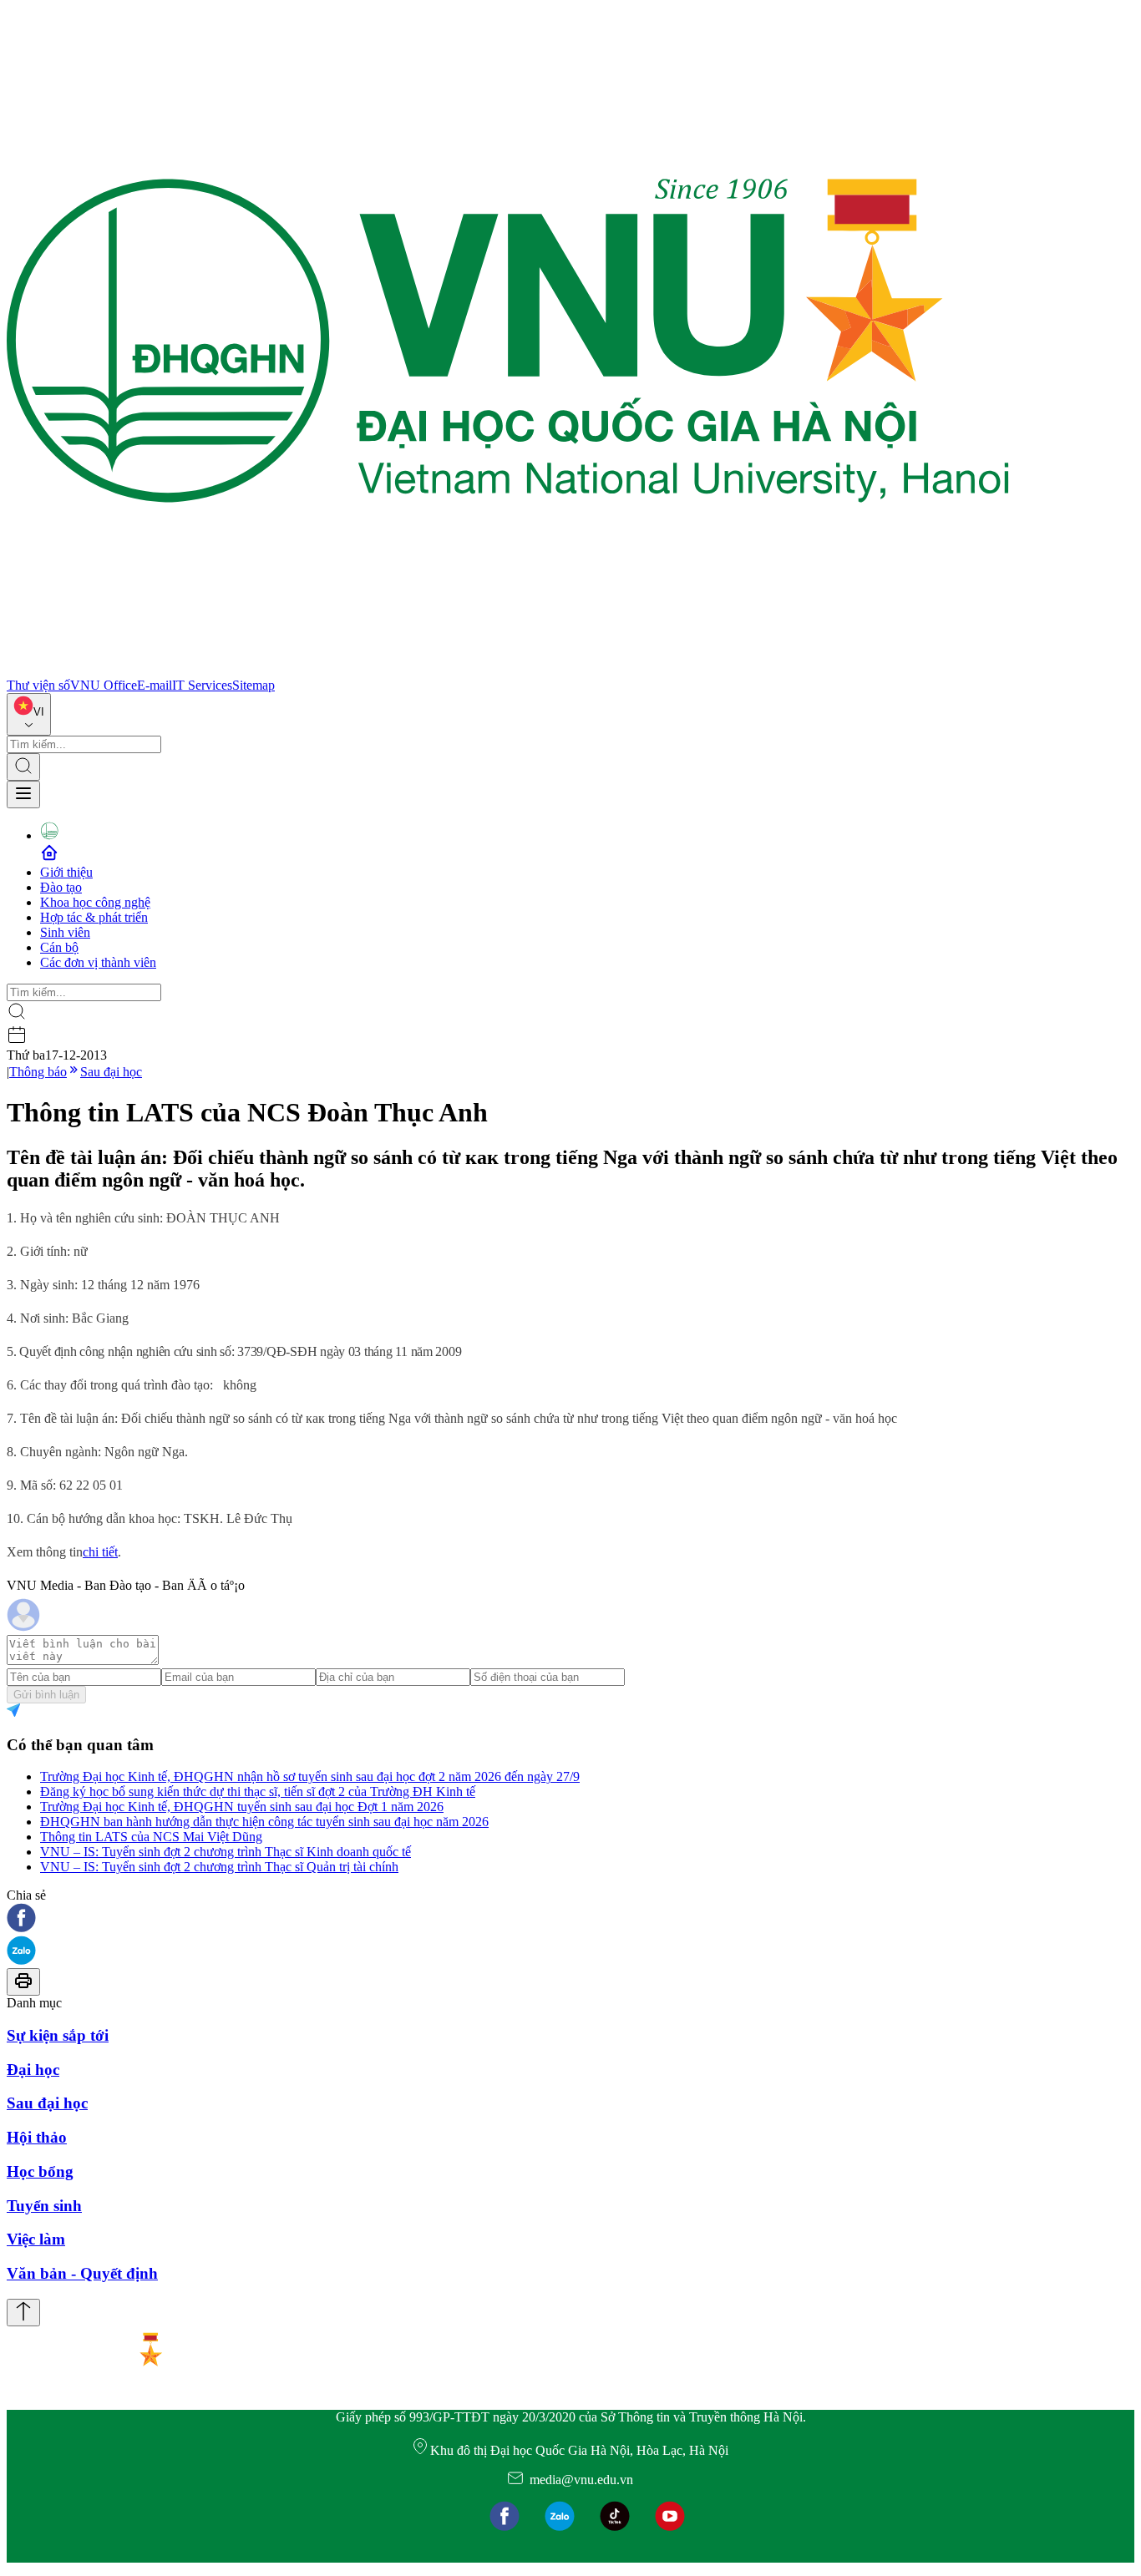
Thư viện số (38, 685)
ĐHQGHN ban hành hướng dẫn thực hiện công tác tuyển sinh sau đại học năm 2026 (264, 1822)
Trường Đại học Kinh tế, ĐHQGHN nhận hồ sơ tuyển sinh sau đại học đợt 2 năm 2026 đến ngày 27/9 (310, 1776)
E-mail (155, 685)
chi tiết (100, 1552)
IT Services (202, 685)
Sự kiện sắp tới (58, 2035)
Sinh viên (65, 932)
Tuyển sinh (44, 2206)
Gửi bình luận (46, 1695)
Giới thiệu (66, 872)
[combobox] (29, 714)
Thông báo (38, 1072)
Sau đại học (111, 1072)
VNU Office (104, 685)
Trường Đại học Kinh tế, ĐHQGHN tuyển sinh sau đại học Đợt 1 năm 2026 (242, 1807)
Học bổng (40, 2171)
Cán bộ (59, 947)
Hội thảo (37, 2137)
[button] (570, 1919)
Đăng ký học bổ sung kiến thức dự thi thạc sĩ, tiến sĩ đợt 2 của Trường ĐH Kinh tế (258, 1792)
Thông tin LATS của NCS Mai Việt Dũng (151, 1837)
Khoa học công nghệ (95, 902)
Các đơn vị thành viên (98, 962)
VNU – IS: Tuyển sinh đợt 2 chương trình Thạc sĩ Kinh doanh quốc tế (226, 1852)
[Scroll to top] (23, 2313)
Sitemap (254, 685)
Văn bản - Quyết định (82, 2273)
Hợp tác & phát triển (94, 917)
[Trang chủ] (508, 670)
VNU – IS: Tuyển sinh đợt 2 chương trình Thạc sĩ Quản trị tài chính (219, 1867)
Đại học (33, 2070)
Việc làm (36, 2239)
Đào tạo (61, 887)
